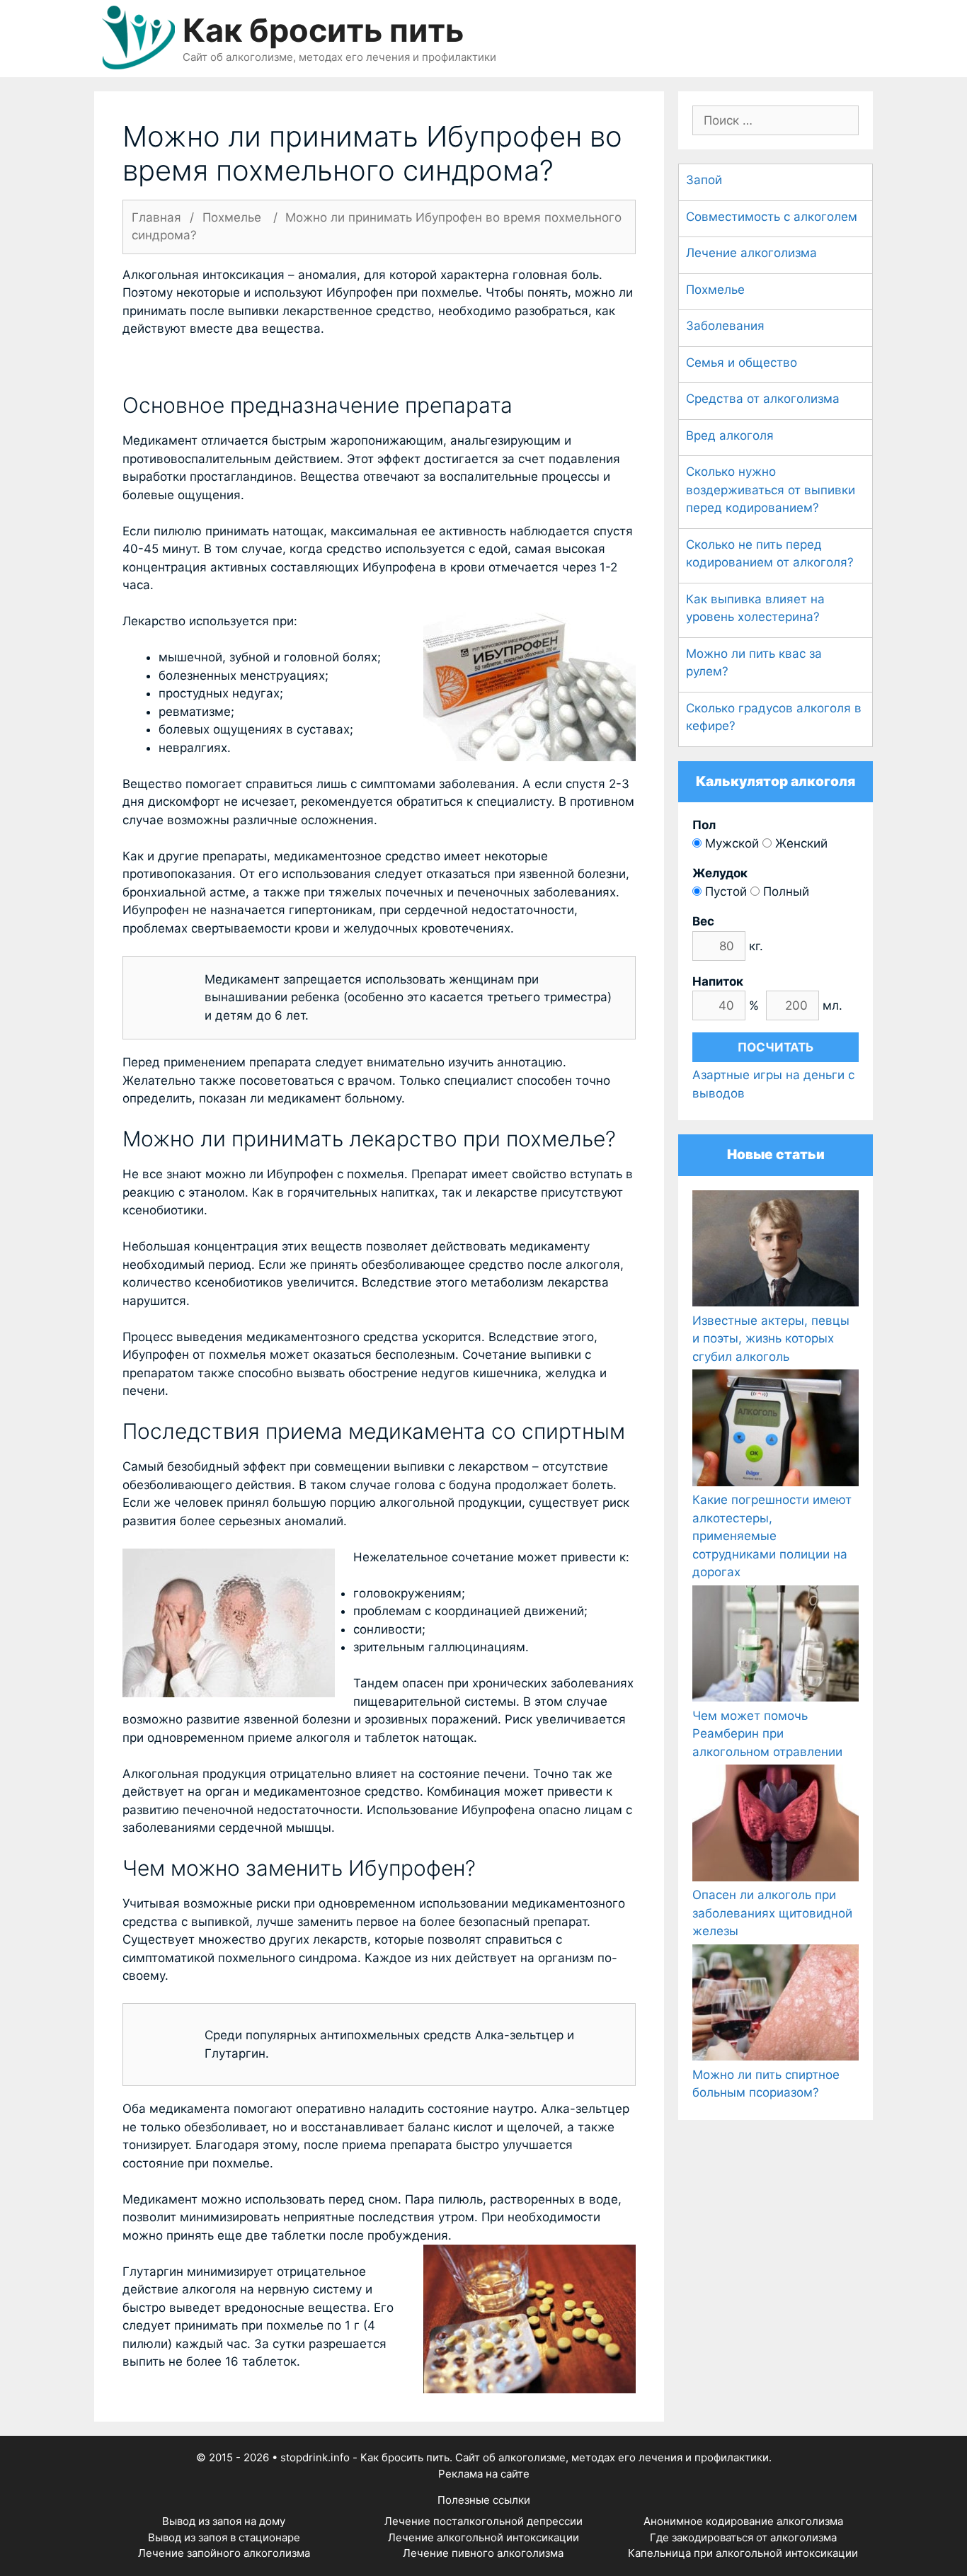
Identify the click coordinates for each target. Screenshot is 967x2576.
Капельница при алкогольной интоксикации (743, 2553)
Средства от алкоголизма (763, 399)
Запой (704, 180)
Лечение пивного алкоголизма (483, 2553)
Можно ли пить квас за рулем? (754, 663)
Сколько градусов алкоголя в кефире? (774, 717)
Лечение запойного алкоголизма (224, 2553)
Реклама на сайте (484, 2474)
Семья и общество (742, 363)
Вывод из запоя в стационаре (224, 2537)
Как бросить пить (323, 30)
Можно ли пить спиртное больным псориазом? (766, 2084)
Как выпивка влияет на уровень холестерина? (755, 608)
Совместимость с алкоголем (772, 217)
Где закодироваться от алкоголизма (743, 2537)
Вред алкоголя (730, 435)
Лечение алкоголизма (751, 253)
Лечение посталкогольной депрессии (483, 2521)
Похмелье (715, 290)
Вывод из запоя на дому (224, 2521)
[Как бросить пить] (138, 38)
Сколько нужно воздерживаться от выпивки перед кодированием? (771, 490)
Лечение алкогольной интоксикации (483, 2537)
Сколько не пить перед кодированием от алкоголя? (770, 554)
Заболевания (725, 326)
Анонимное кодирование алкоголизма (743, 2521)
